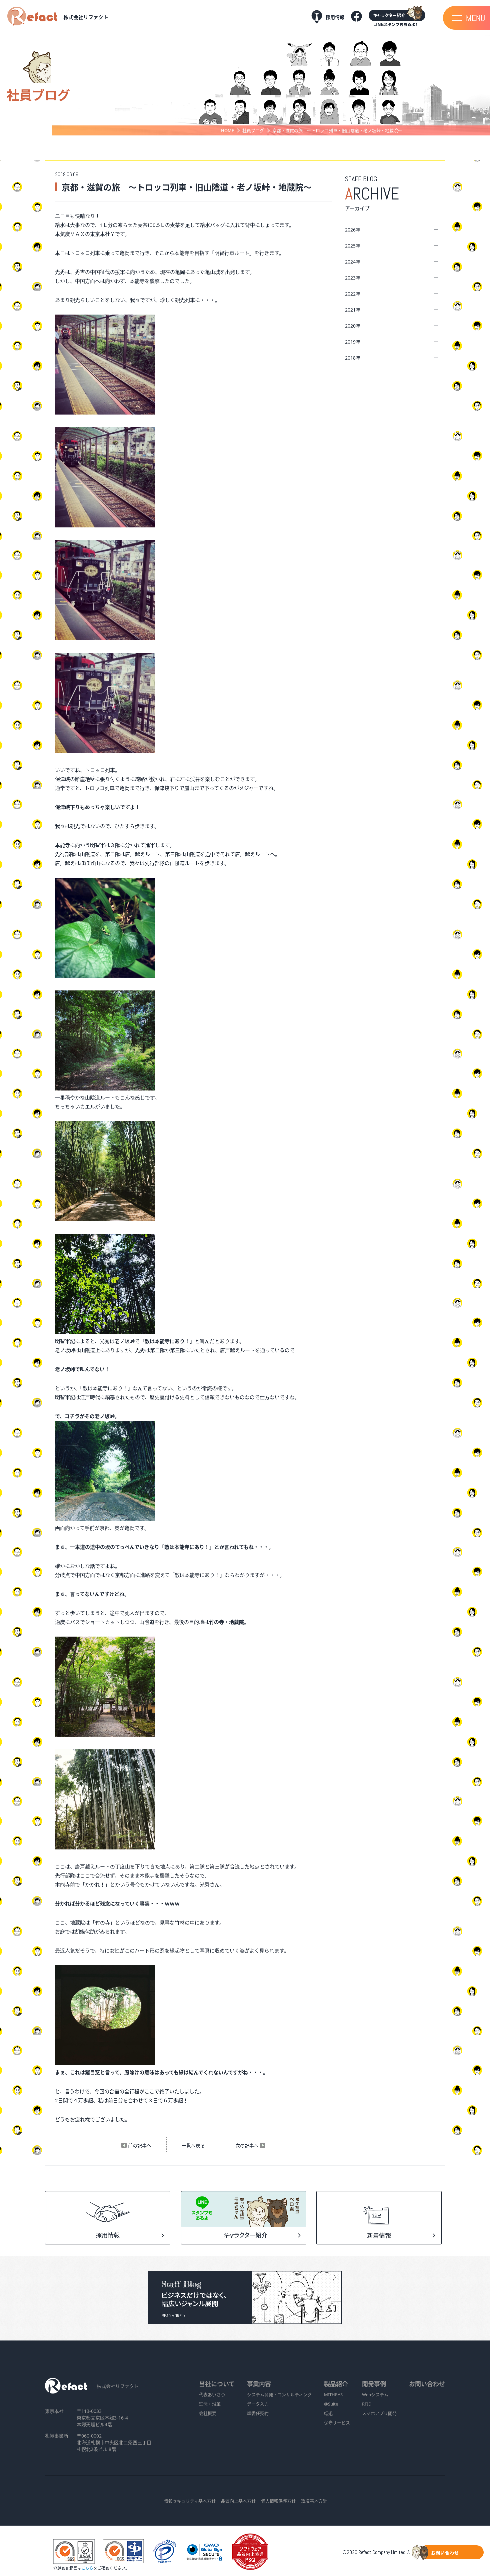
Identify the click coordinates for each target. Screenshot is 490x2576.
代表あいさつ (212, 2395)
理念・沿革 (210, 2404)
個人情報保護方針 (278, 2501)
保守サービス (337, 2423)
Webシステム (375, 2395)
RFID (367, 2404)
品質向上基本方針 (238, 2501)
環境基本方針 (314, 2501)
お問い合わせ (427, 2384)
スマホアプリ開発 (379, 2413)
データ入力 (258, 2404)
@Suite (331, 2404)
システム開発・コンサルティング (279, 2395)
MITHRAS (333, 2395)
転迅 (328, 2413)
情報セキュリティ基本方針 (190, 2501)
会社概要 (208, 2413)
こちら (87, 2568)
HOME (227, 130)
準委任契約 (258, 2413)
